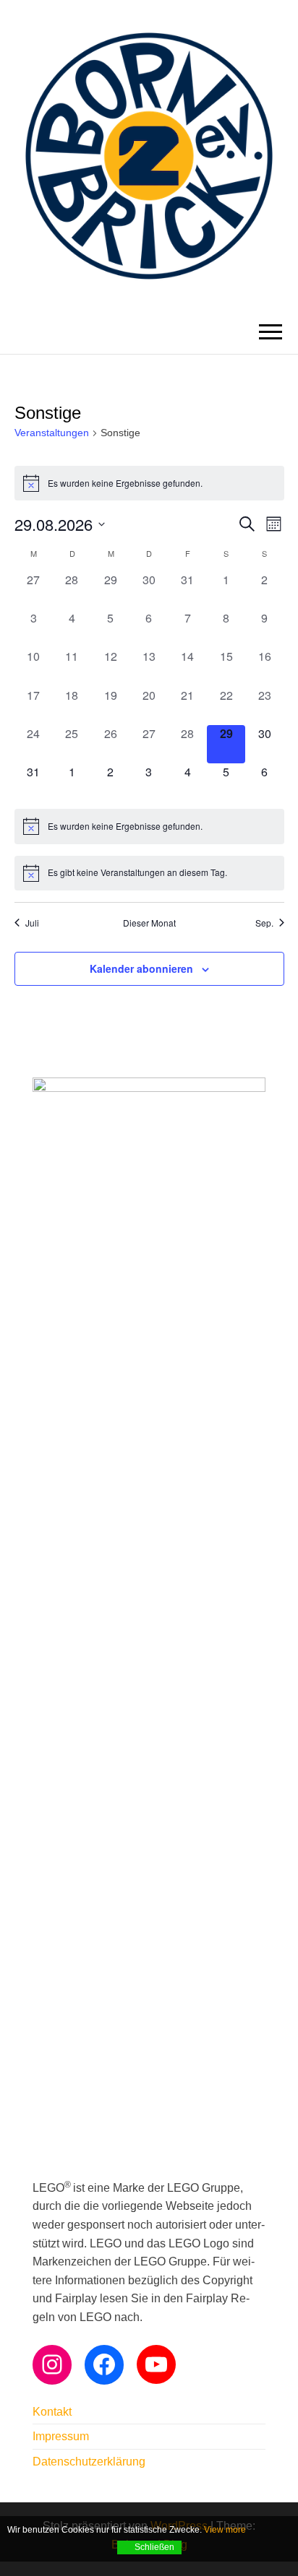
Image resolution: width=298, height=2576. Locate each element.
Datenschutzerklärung (89, 2462)
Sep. (264, 923)
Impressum (61, 2436)
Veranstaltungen (52, 433)
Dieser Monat (149, 923)
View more (225, 2530)
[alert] (149, 483)
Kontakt (52, 2412)
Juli (32, 923)
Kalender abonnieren (141, 968)
